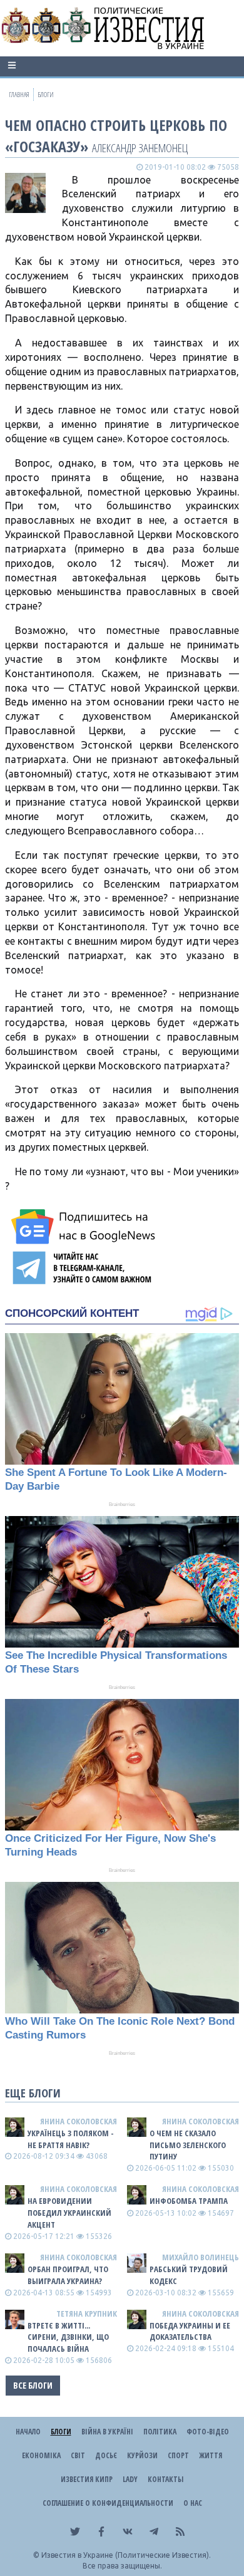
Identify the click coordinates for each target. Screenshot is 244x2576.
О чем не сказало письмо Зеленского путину (188, 2145)
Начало (28, 2432)
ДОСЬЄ (106, 2455)
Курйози (142, 2455)
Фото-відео (208, 2432)
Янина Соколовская (79, 2121)
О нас (193, 2503)
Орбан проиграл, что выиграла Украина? (68, 2275)
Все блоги (33, 2385)
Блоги (61, 2432)
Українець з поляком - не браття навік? (71, 2139)
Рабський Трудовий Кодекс (189, 2275)
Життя (211, 2455)
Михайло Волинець (201, 2257)
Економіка (41, 2455)
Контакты (165, 2479)
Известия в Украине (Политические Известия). (126, 2555)
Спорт (178, 2455)
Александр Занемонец (140, 148)
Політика (160, 2432)
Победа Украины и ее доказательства (190, 2331)
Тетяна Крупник (87, 2314)
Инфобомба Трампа (189, 2201)
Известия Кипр (87, 2479)
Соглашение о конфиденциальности (108, 2503)
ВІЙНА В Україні (107, 2432)
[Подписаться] (85, 1227)
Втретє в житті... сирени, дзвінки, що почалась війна (68, 2337)
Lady (130, 2479)
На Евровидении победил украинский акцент (69, 2213)
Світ (78, 2455)
